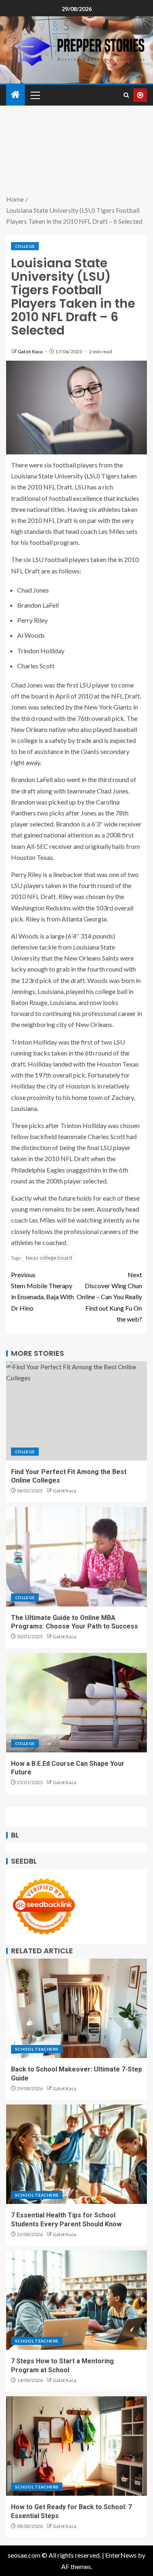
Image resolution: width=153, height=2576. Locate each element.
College (25, 246)
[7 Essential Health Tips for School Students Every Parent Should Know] (76, 2154)
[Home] (16, 95)
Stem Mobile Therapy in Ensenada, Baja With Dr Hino (42, 1291)
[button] (35, 95)
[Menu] (35, 95)
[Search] (126, 95)
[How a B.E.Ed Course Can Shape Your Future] (76, 1703)
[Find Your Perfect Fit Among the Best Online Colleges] (76, 1411)
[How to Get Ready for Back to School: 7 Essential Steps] (76, 2446)
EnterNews (121, 2555)
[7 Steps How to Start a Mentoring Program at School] (76, 2300)
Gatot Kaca (30, 351)
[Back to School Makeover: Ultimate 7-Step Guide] (76, 2008)
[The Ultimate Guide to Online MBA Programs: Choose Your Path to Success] (76, 1557)
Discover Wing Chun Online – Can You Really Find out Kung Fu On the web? (109, 1297)
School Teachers (37, 2049)
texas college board (49, 1258)
